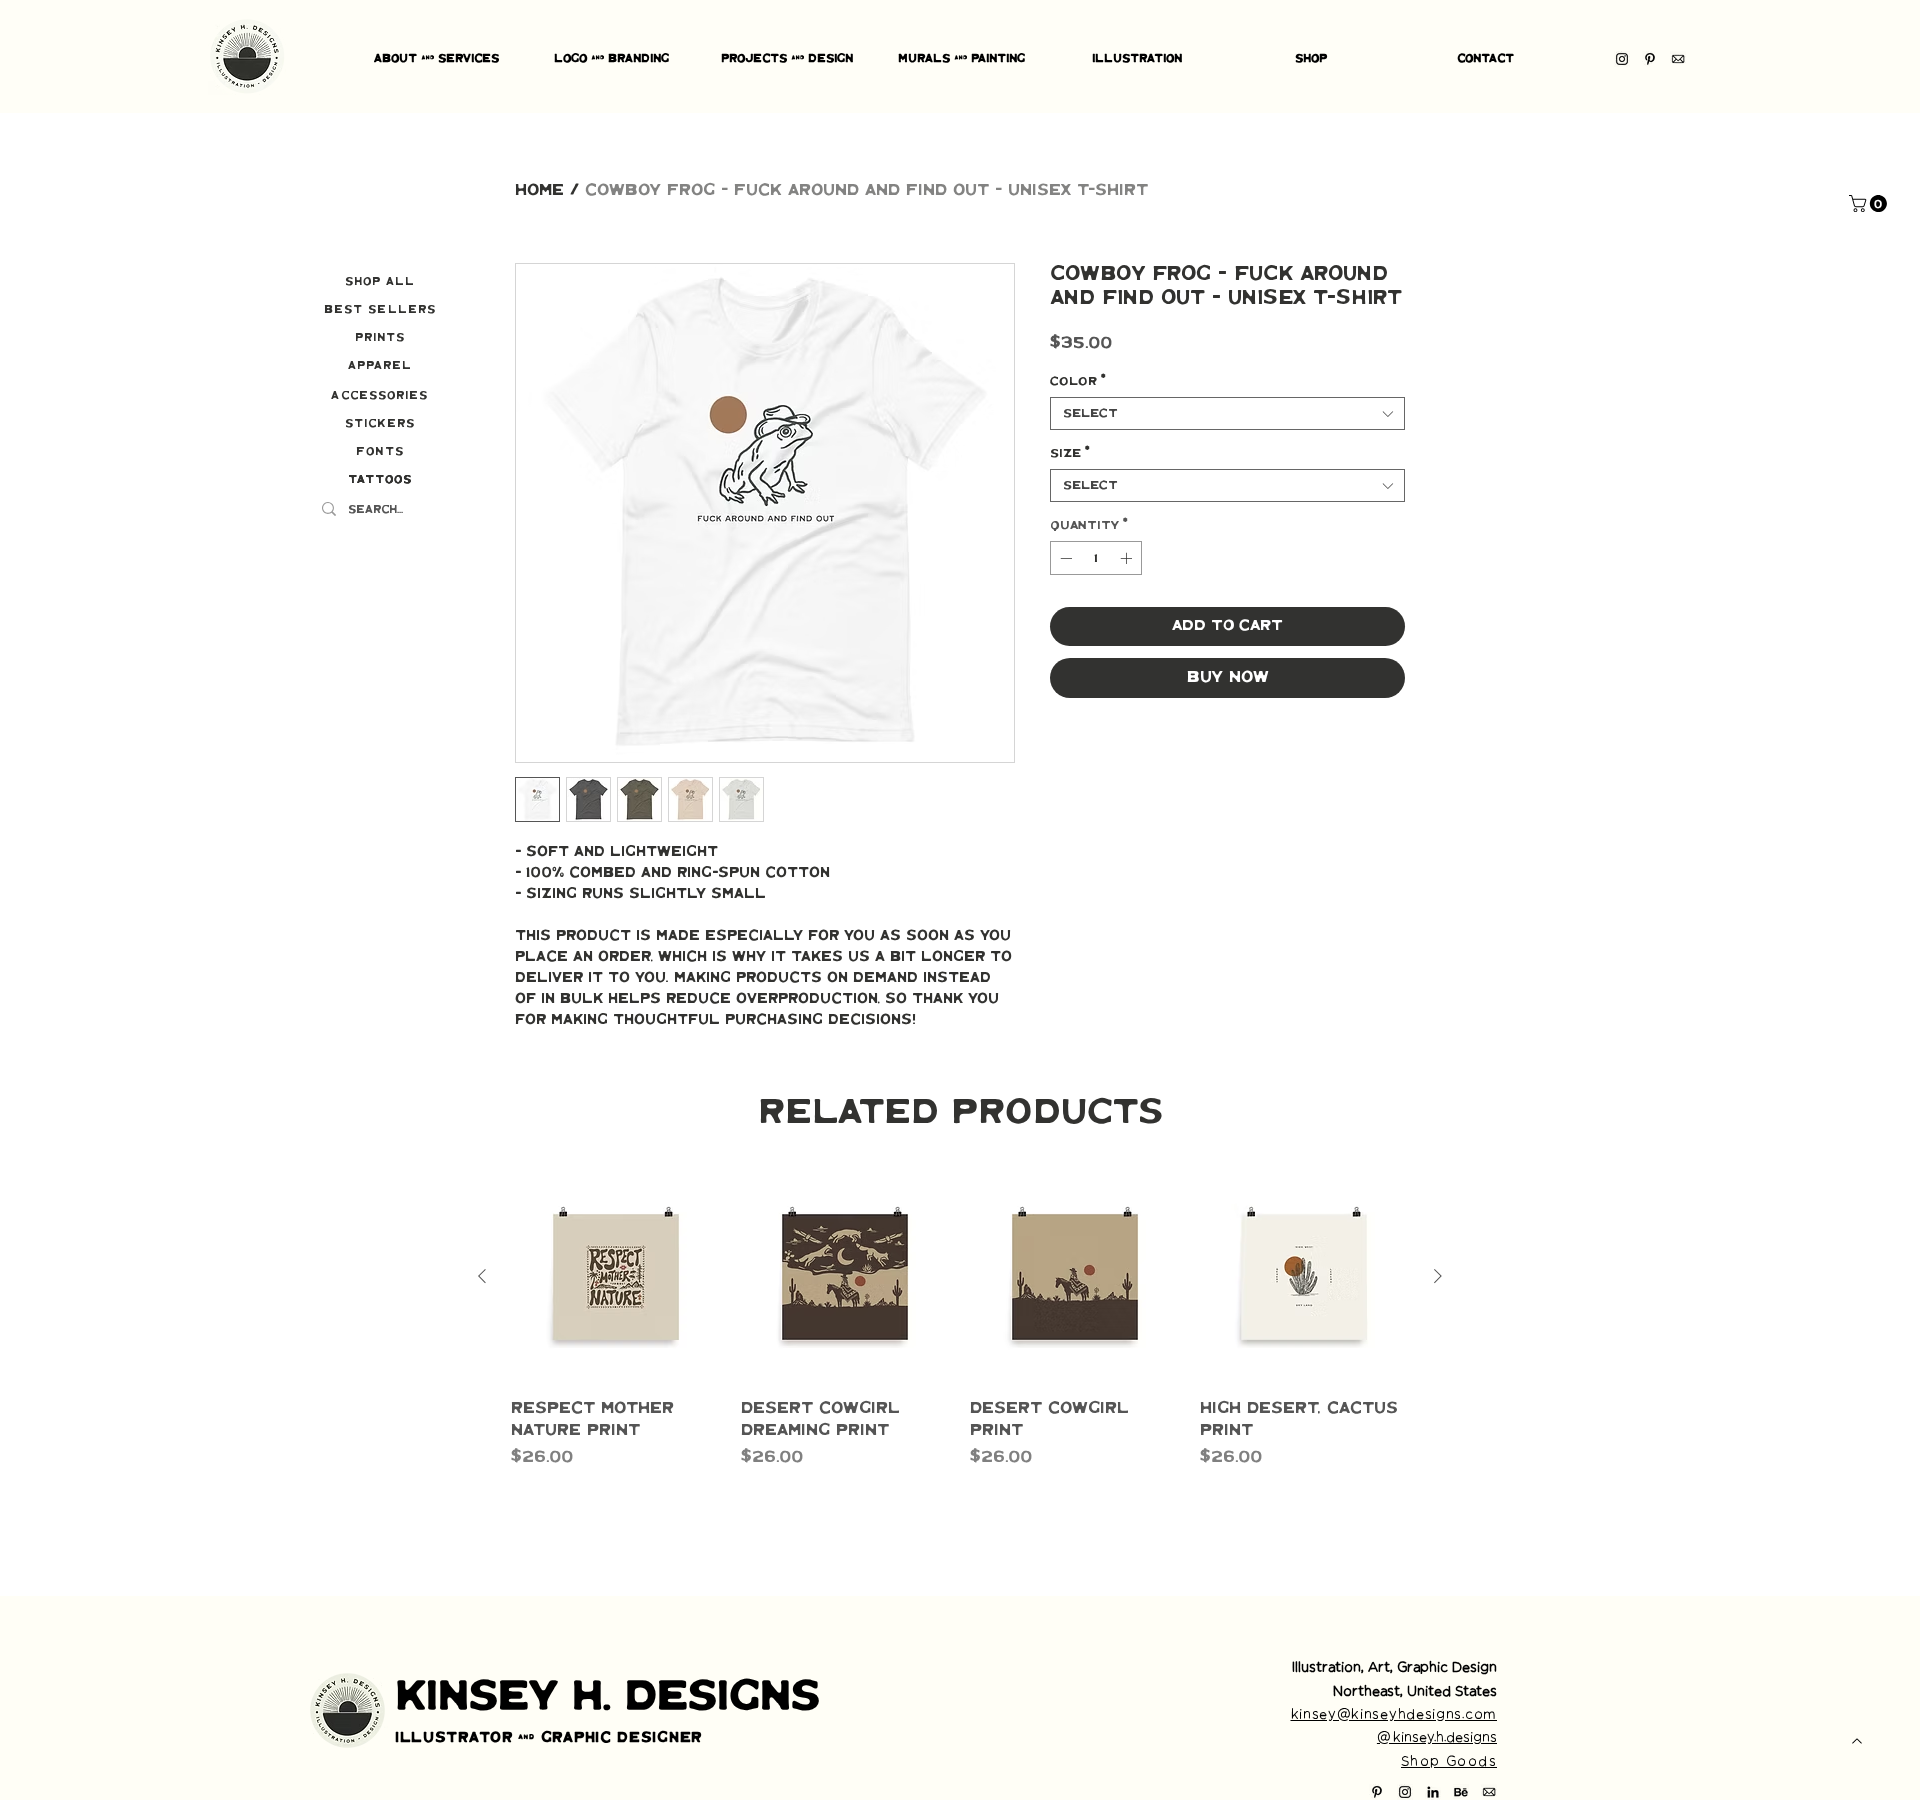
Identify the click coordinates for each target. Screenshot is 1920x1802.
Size (1070, 453)
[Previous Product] (482, 1276)
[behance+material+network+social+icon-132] (1461, 1792)
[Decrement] (1064, 558)
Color (1078, 381)
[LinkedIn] (1433, 1792)
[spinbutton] (1096, 558)
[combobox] (1227, 413)
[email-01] (1678, 59)
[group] (960, 1355)
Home (539, 190)
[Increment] (1128, 558)
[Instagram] (1622, 59)
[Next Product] (1438, 1276)
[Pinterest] (1650, 59)
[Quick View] (616, 1277)
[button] (1870, 203)
